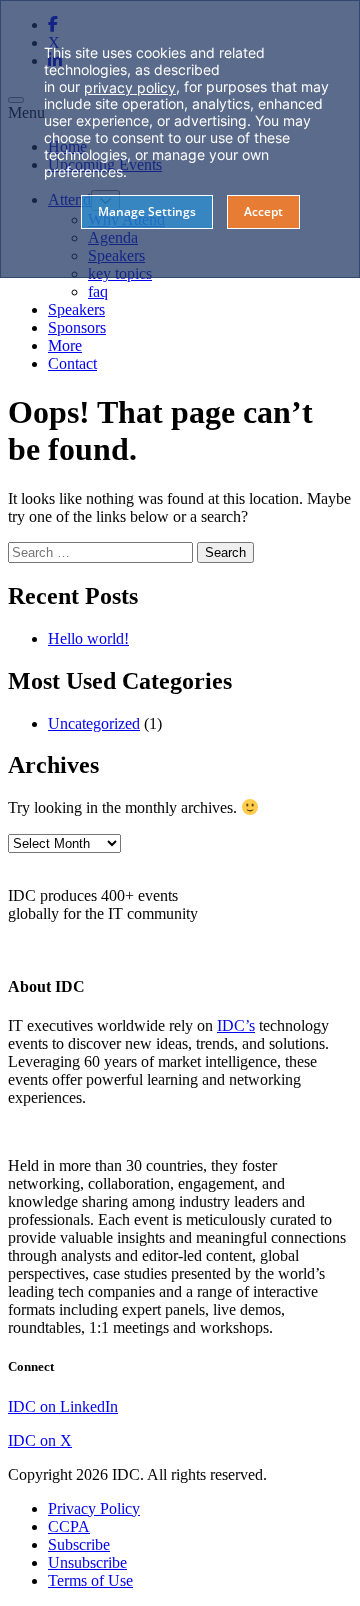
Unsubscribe (87, 1562)
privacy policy (130, 87)
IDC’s (236, 1025)
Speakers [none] (76, 309)
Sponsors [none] (77, 327)
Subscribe (79, 1544)
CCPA (69, 1526)
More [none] (65, 345)
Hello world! (88, 638)
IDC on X (40, 1440)
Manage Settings (147, 211)
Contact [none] (72, 363)
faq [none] (98, 291)
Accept (263, 211)
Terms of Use (90, 1580)
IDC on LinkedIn (63, 1406)
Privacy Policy (94, 1508)
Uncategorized (94, 723)
